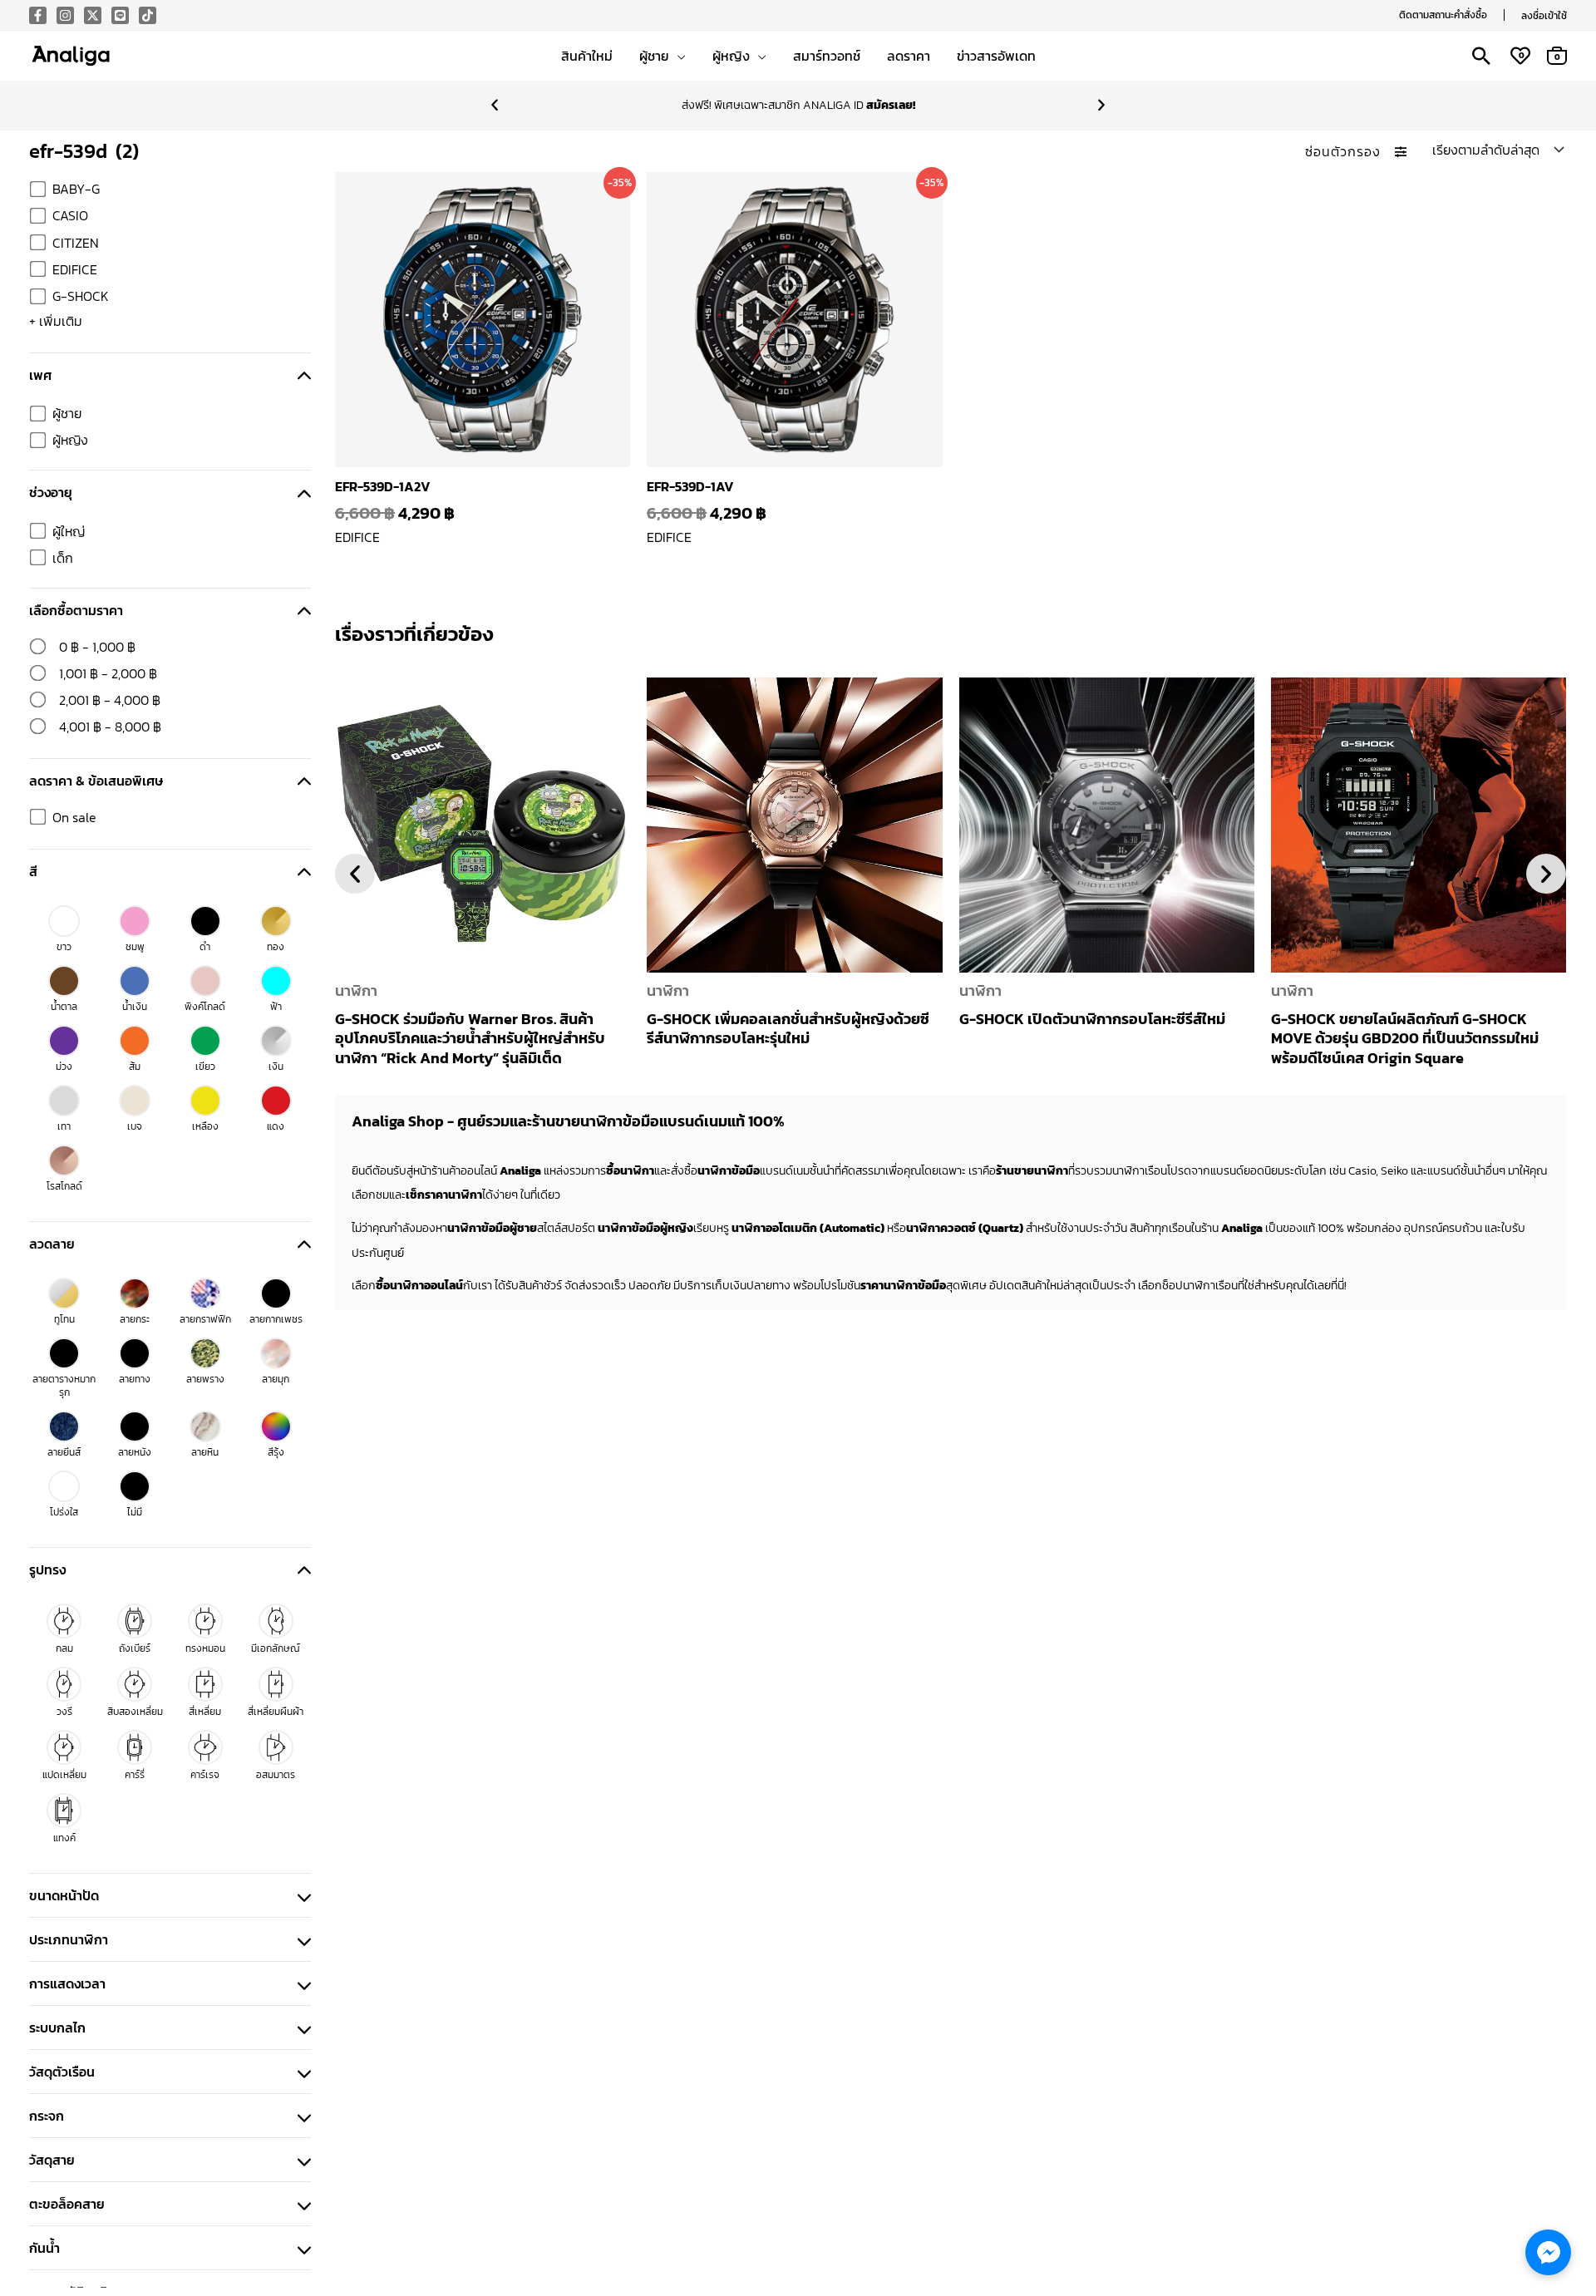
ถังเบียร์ (135, 1648)
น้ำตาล (64, 1007)
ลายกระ (135, 1319)
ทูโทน (64, 1319)
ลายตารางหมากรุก (64, 1386)
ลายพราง (205, 1379)
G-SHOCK (81, 296)
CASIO (70, 215)
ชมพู (135, 947)
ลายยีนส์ (64, 1452)
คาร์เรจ (205, 1775)
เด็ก (63, 558)
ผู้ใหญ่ (69, 531)
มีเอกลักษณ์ (276, 1648)
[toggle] (304, 375)
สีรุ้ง (276, 1452)
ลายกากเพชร (276, 1319)
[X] (93, 15)
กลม (64, 1648)
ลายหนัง (135, 1452)
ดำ (205, 947)
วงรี (64, 1712)
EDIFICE (75, 269)
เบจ (135, 1126)
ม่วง (64, 1067)
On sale (74, 817)
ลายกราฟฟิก (205, 1319)
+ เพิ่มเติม (56, 321)
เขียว (205, 1067)
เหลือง (205, 1126)
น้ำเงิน (135, 1007)
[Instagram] (65, 15)
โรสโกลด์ (64, 1186)
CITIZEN (76, 243)
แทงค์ (64, 1838)
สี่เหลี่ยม (205, 1712)
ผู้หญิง (70, 440)
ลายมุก (276, 1379)
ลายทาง (135, 1379)
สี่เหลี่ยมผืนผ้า (276, 1712)
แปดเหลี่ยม (64, 1775)
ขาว (64, 947)
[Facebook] (38, 15)
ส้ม (135, 1067)
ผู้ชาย (67, 413)
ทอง (276, 947)
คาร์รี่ (135, 1775)
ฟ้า (276, 1007)
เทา (64, 1126)
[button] (1443, 15)
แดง (276, 1126)
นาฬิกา (356, 990)
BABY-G (76, 189)
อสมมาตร (276, 1775)
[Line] (120, 15)
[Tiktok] (148, 15)
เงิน (276, 1067)
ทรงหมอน (205, 1648)
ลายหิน (205, 1452)
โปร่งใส (64, 1512)
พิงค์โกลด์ (205, 1007)
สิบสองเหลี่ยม (135, 1712)
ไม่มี (135, 1512)
